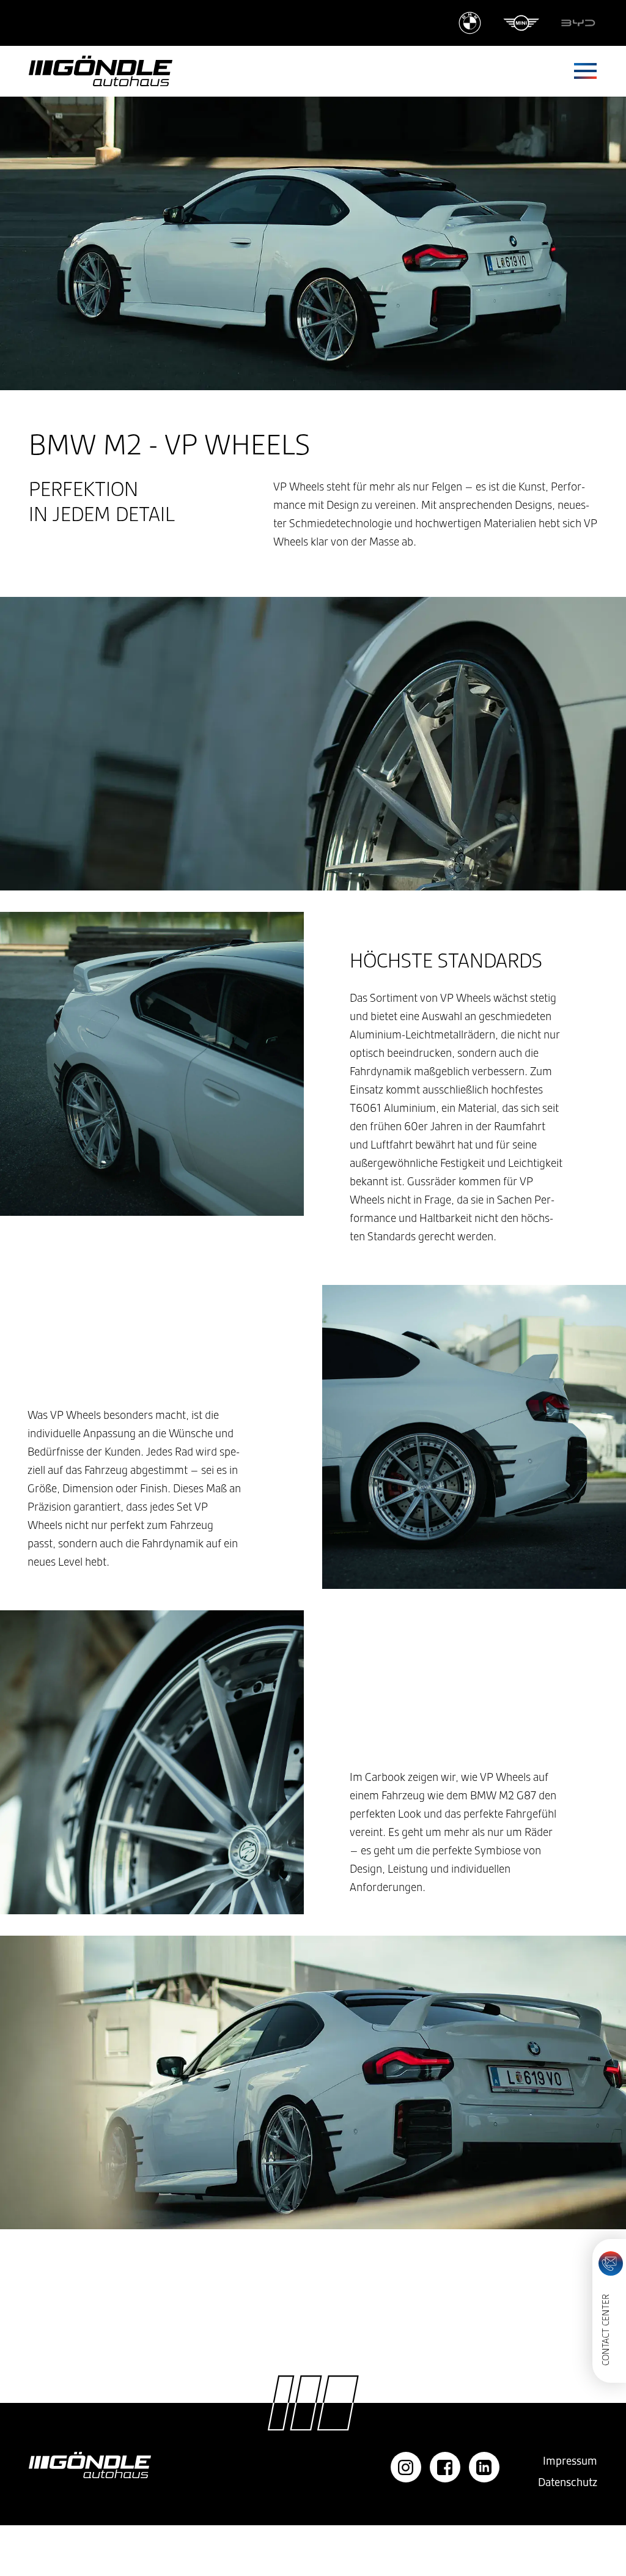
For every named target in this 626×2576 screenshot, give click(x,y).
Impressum (570, 2461)
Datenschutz (568, 2482)
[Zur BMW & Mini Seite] (499, 23)
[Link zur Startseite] (101, 71)
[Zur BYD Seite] (578, 23)
